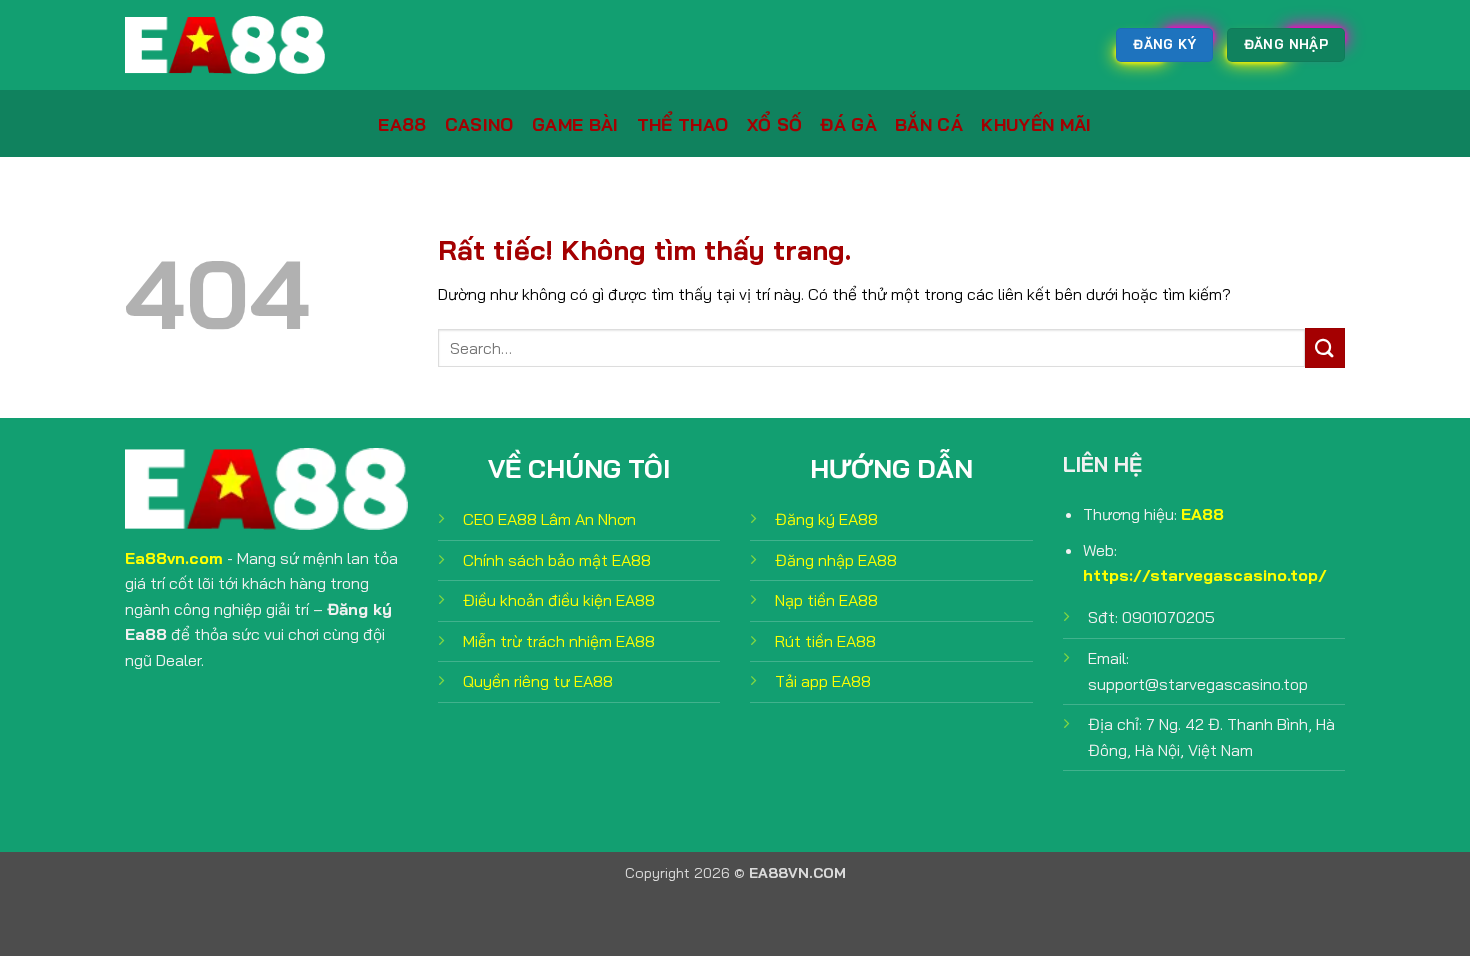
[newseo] (225, 45)
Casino (479, 124)
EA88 (402, 124)
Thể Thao (683, 124)
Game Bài (575, 124)
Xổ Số (775, 124)
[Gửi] (1325, 347)
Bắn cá (929, 124)
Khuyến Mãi (1036, 124)
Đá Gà (848, 124)
